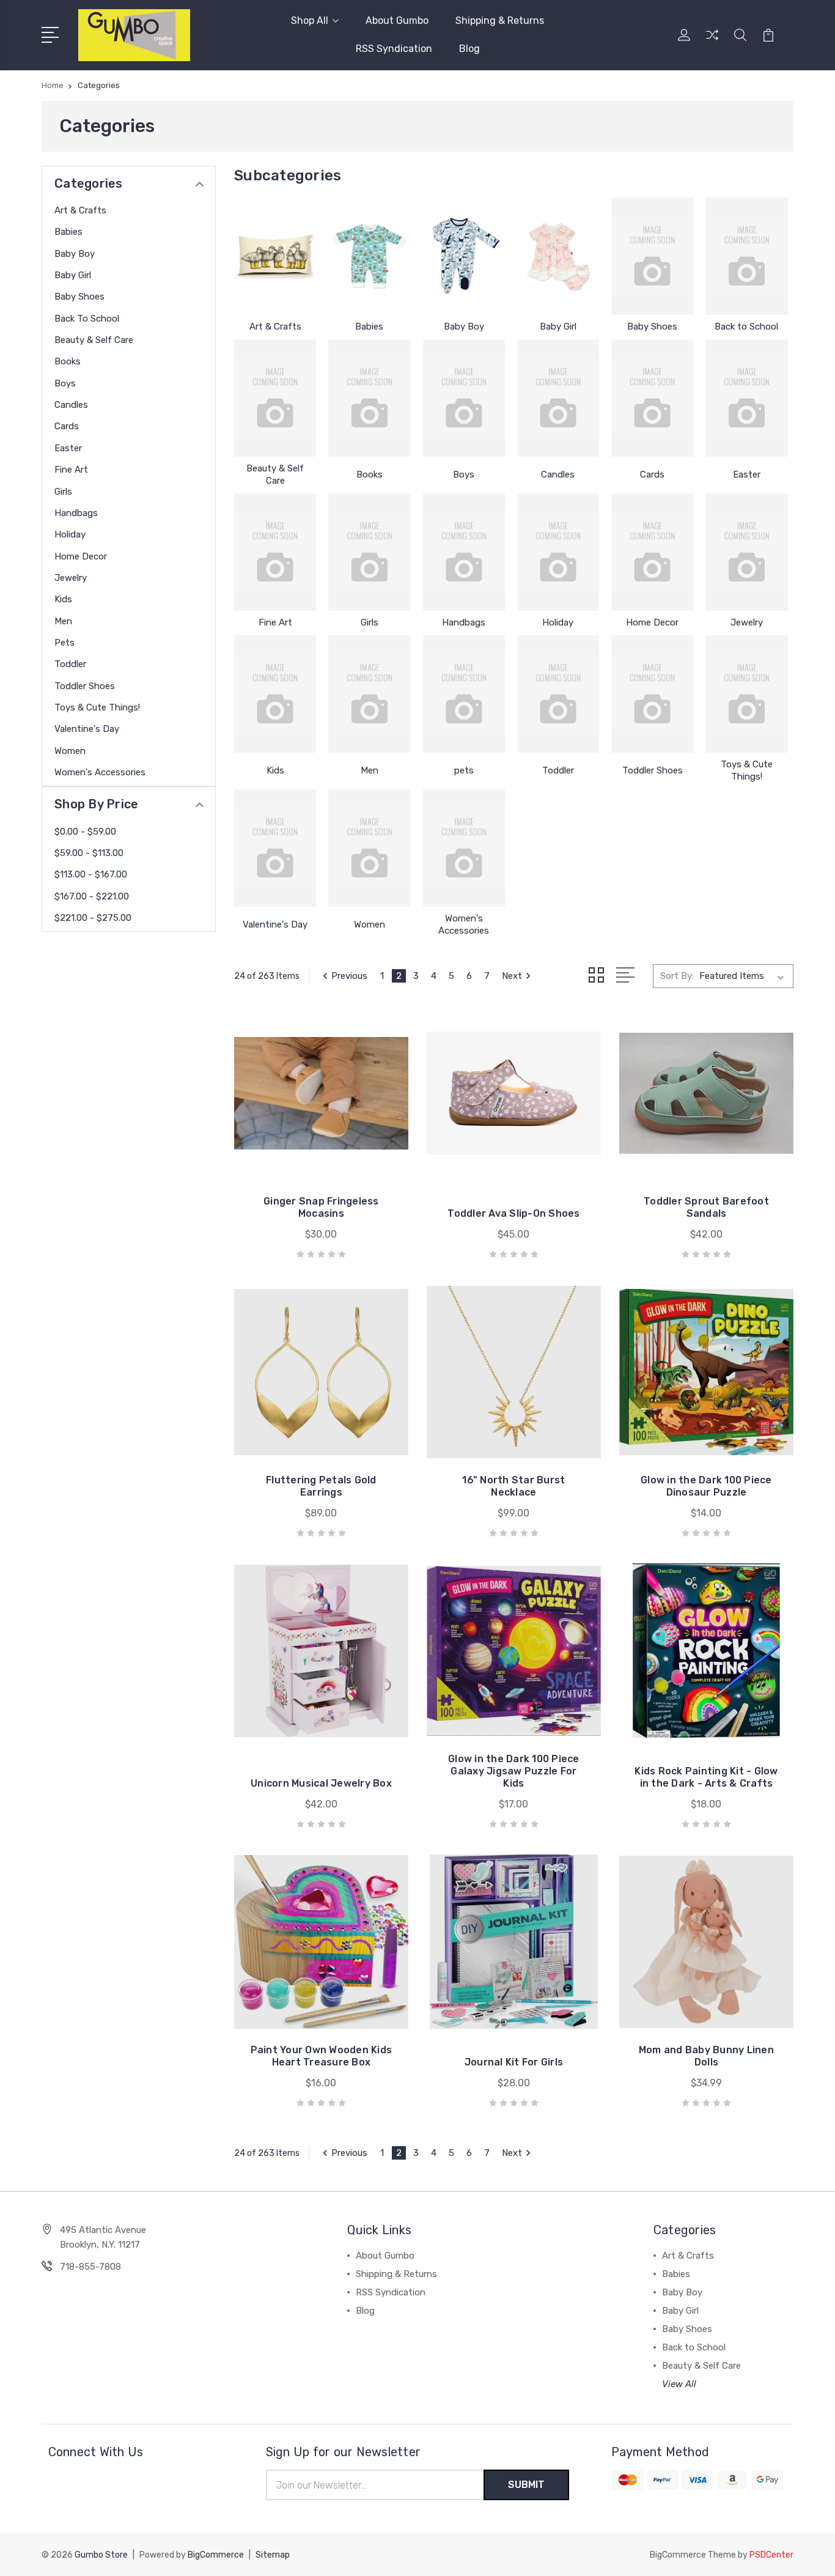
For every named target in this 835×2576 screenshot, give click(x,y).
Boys (65, 383)
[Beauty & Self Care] (275, 398)
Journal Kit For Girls (514, 2062)
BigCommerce (216, 2555)
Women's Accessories (100, 772)
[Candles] (558, 398)
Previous (349, 976)
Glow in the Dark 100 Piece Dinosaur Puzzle (706, 1486)
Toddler (70, 664)
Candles (71, 405)
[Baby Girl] (558, 256)
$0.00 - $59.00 (85, 832)
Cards (67, 426)
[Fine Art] (275, 552)
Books (68, 361)
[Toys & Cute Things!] (746, 694)
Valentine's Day (87, 729)
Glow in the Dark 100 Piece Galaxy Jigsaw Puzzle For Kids (514, 1771)
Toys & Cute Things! (97, 707)
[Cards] (652, 398)
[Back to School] (746, 256)
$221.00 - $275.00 (93, 918)
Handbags (76, 513)
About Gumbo (397, 20)
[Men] (369, 694)
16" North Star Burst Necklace (513, 1486)
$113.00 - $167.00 (91, 874)
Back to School (87, 319)
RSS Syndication (394, 49)
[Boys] (464, 398)
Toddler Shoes (85, 686)
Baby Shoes (79, 297)
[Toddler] (558, 694)
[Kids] (275, 694)
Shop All (310, 20)
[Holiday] (558, 552)
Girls (63, 492)
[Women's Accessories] (464, 848)
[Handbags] (464, 552)
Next (512, 976)
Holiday (70, 534)
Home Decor (81, 556)
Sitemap (273, 2555)
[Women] (369, 848)
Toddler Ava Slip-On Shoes (513, 1213)
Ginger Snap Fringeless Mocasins (321, 1207)
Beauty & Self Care (94, 340)
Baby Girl (73, 275)
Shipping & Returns (500, 20)
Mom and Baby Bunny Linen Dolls (706, 2056)
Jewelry (71, 578)
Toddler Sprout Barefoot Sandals (706, 1207)
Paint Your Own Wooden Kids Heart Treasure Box (322, 2056)
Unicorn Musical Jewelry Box (321, 1783)
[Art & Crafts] (275, 256)
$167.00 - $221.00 (92, 896)
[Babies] (369, 256)
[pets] (464, 694)
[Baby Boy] (464, 256)
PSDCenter (771, 2555)
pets (64, 643)
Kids (63, 599)
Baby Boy (75, 254)
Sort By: (677, 976)
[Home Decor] (652, 552)
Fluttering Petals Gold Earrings (321, 1486)
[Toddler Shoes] (652, 694)
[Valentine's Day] (275, 848)
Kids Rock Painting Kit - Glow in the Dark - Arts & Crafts (706, 1777)
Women (70, 751)
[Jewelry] (746, 552)
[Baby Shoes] (652, 256)
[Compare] (712, 42)
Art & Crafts (80, 210)
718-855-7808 (90, 2267)
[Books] (369, 398)
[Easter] (746, 398)
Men (63, 621)
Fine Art (71, 470)
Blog (469, 49)
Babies (68, 232)
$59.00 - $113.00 (89, 853)
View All (679, 2384)
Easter (68, 448)
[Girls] (369, 552)
